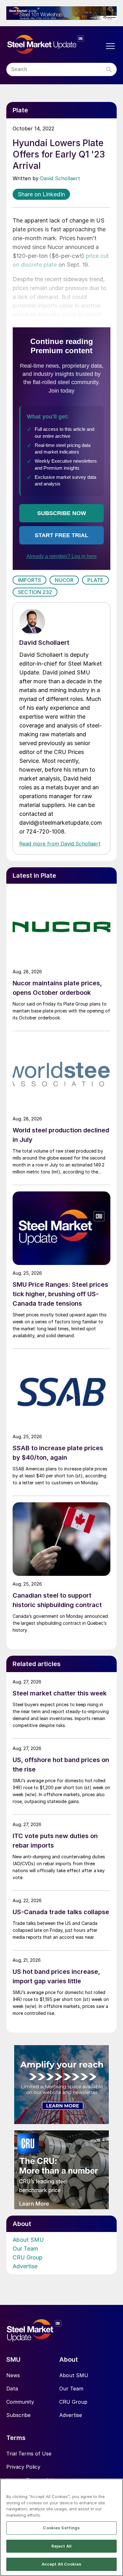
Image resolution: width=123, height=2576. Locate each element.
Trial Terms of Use (29, 2454)
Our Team (25, 2249)
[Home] (55, 45)
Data (12, 2389)
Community (20, 2402)
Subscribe (18, 2415)
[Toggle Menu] (110, 46)
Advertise (25, 2266)
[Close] (115, 2487)
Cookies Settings (61, 2528)
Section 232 (35, 592)
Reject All (61, 2546)
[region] (61, 2527)
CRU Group (28, 2257)
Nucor (64, 580)
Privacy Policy (23, 2467)
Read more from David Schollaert (60, 844)
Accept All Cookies (61, 2564)
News (13, 2375)
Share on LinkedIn (41, 194)
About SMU (28, 2240)
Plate (95, 580)
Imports (29, 580)
